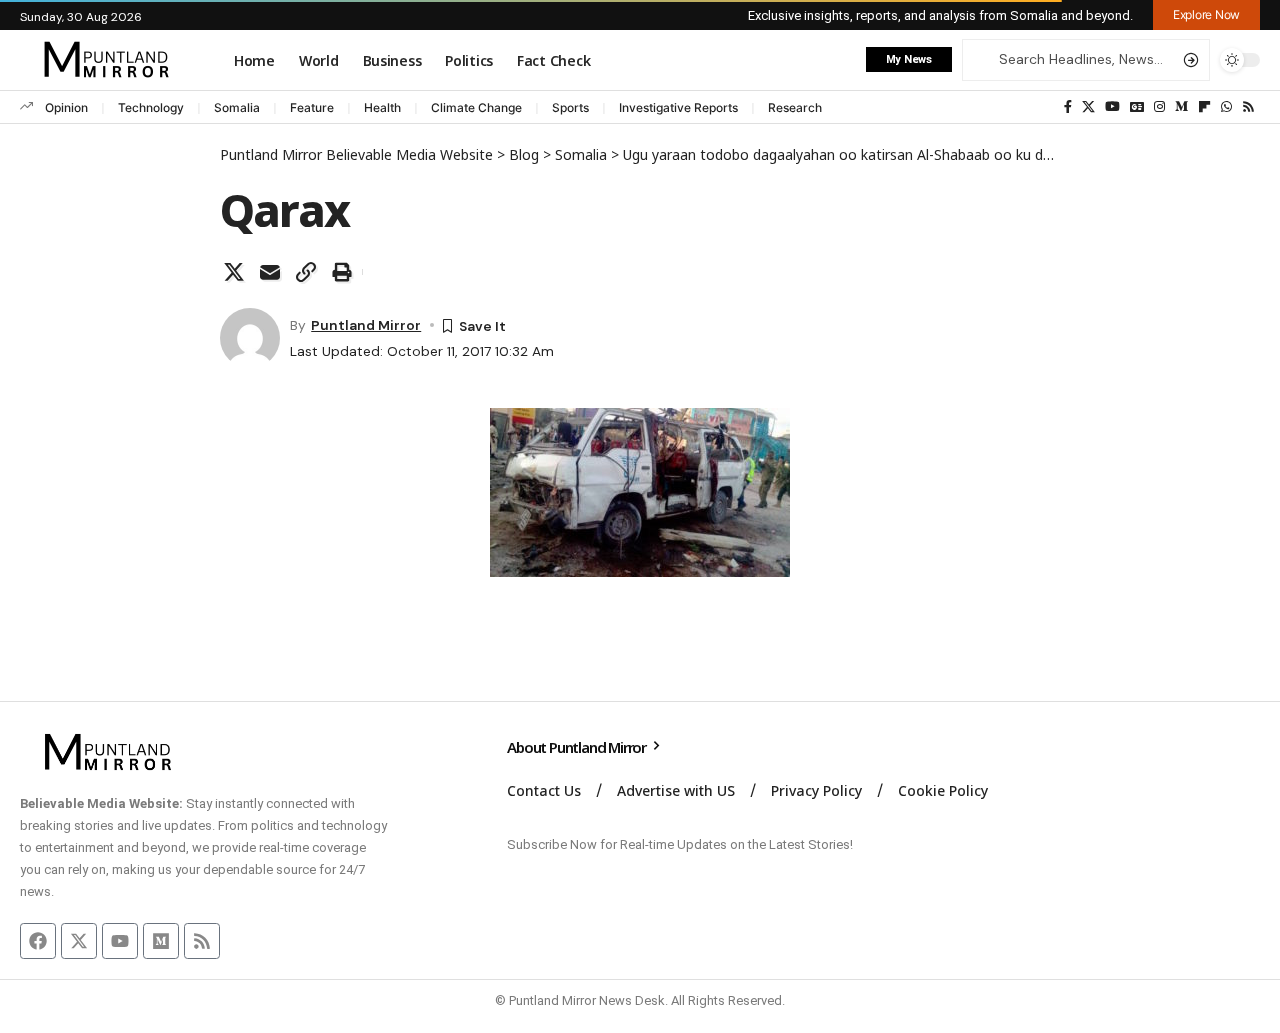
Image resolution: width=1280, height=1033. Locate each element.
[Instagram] (1159, 107)
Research (795, 107)
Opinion (66, 107)
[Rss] (1248, 107)
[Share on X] (234, 272)
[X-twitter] (79, 941)
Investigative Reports (678, 107)
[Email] (270, 272)
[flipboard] (1204, 107)
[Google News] (1137, 107)
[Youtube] (120, 941)
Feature (312, 107)
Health (382, 107)
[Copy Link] (306, 272)
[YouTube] (1112, 107)
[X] (1088, 107)
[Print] (342, 272)
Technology (151, 107)
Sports (570, 107)
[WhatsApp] (1226, 107)
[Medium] (1181, 107)
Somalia (237, 107)
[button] (1206, 15)
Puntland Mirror (366, 325)
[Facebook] (1068, 107)
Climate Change (476, 107)
